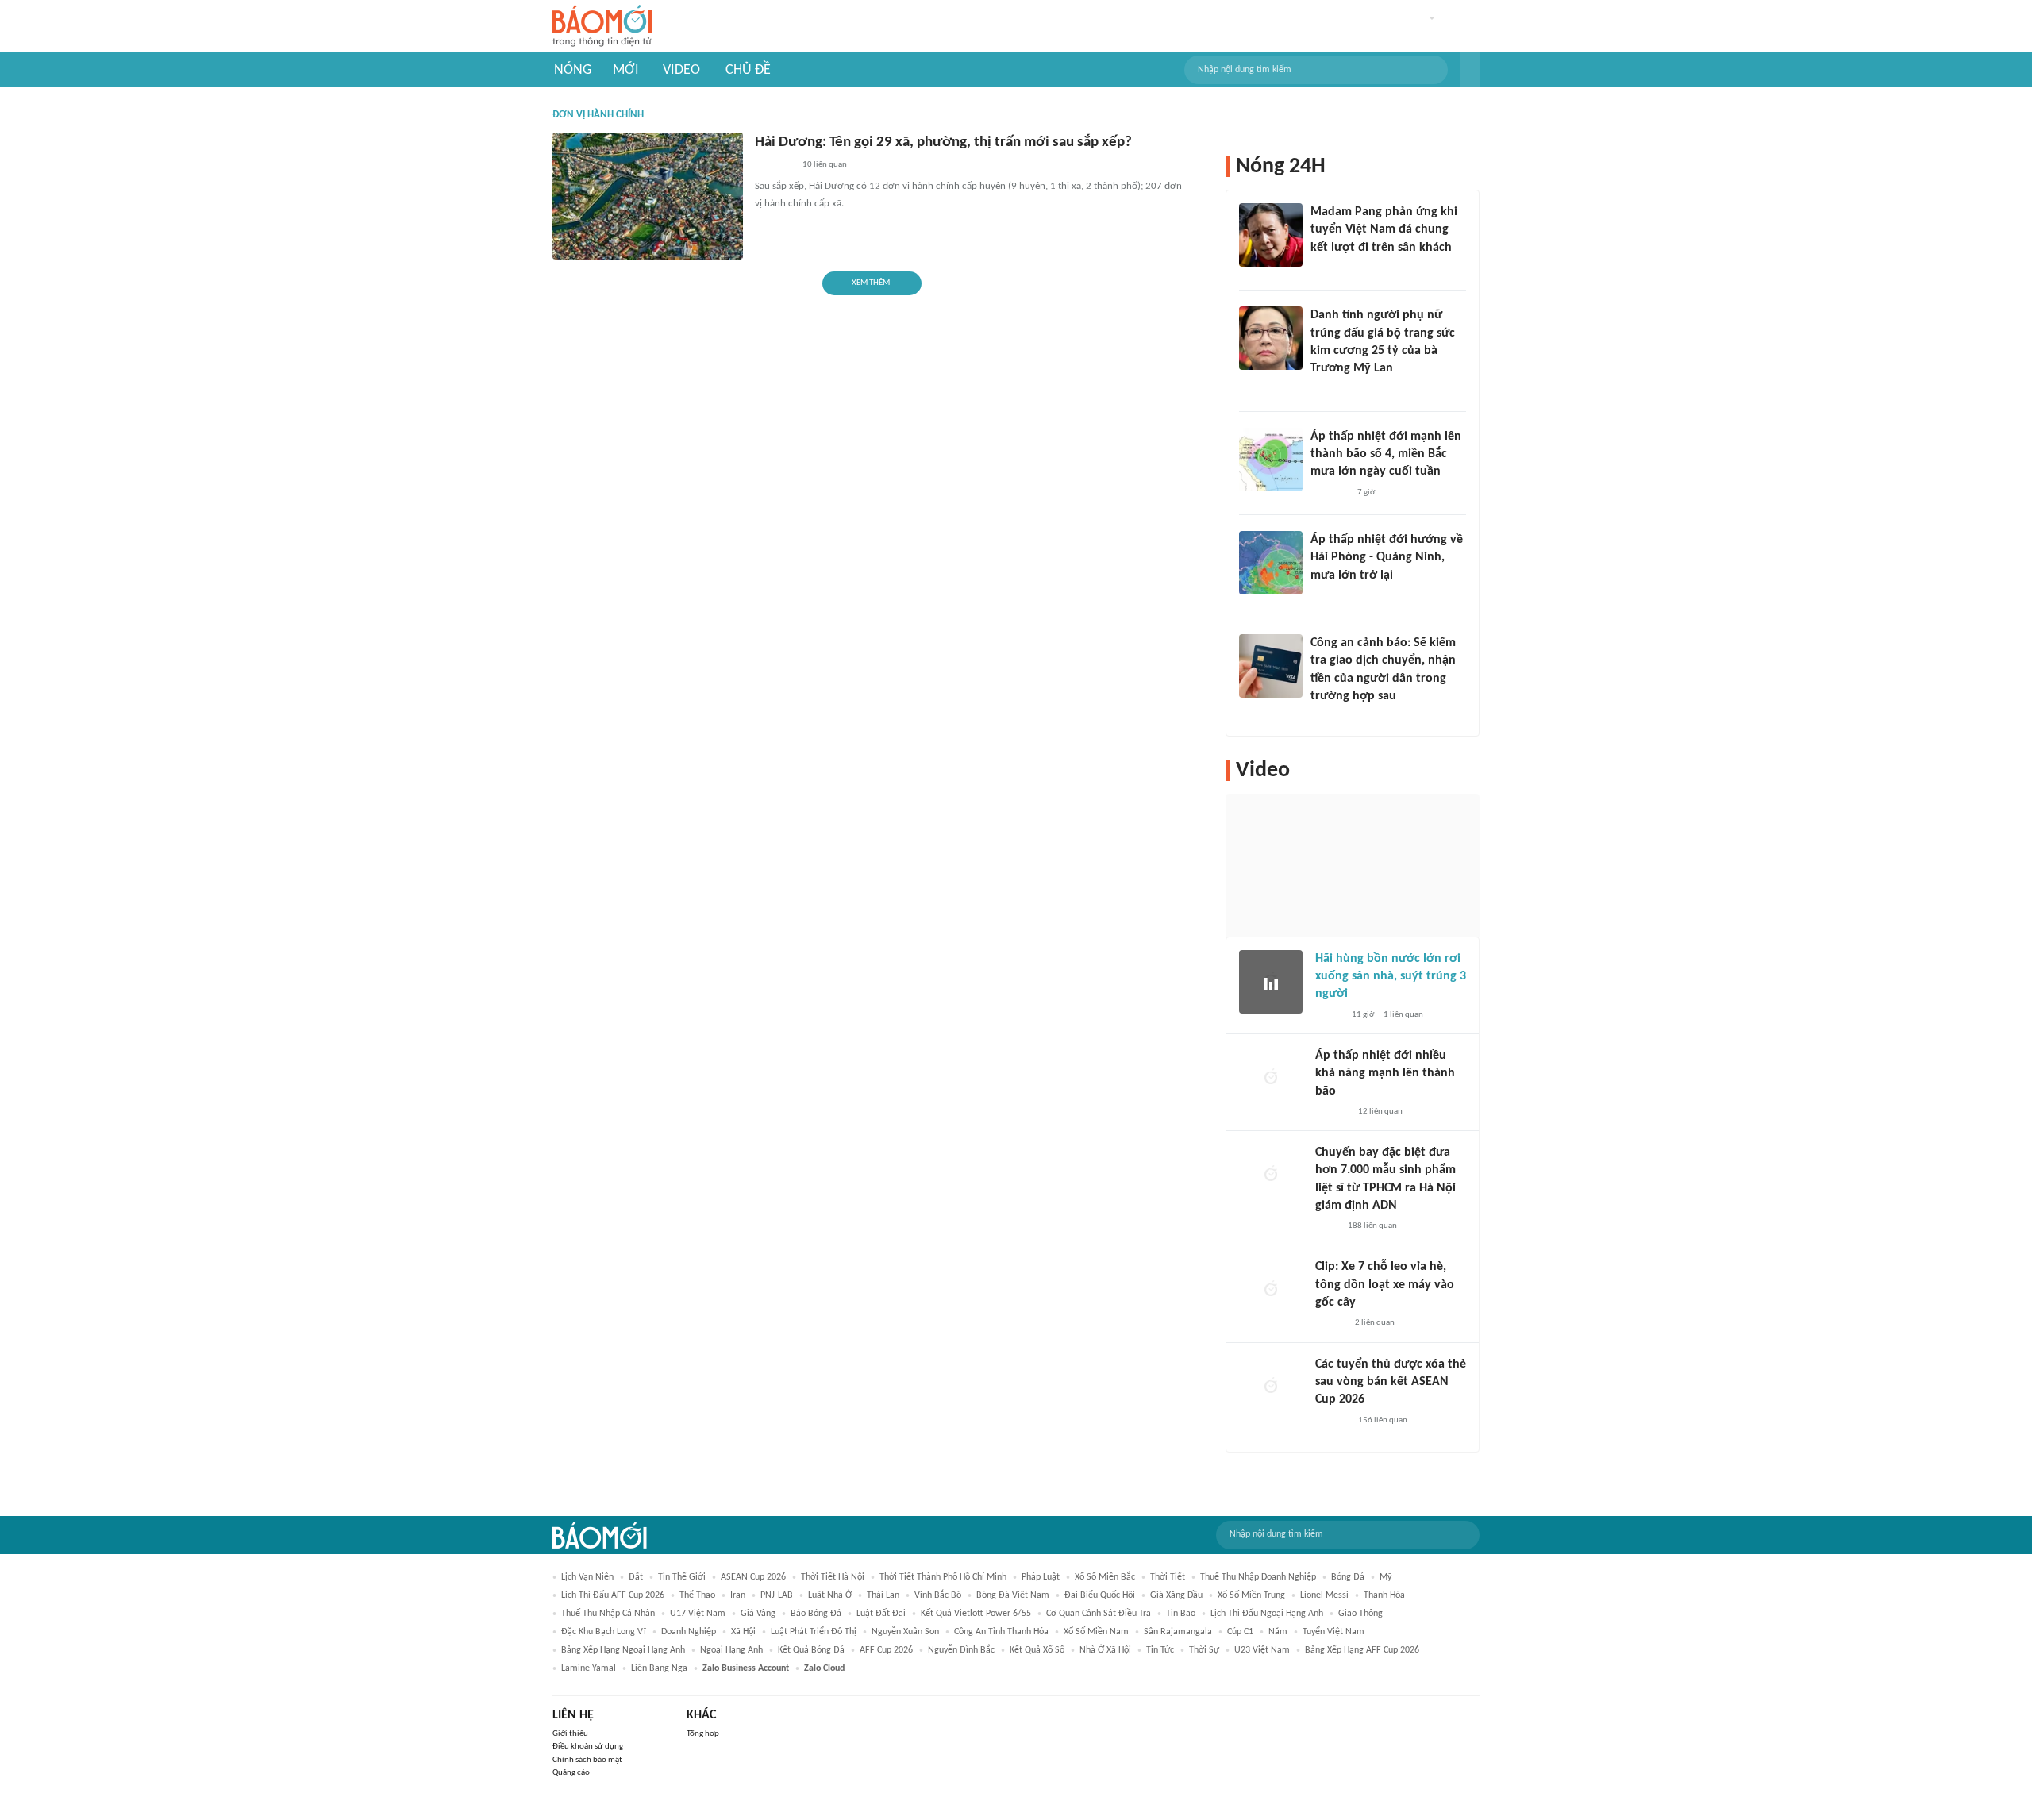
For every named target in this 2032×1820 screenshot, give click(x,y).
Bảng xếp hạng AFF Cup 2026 (1362, 1650)
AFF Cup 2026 (886, 1650)
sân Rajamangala (1178, 1632)
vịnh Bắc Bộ (938, 1595)
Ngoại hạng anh (731, 1650)
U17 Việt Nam (698, 1614)
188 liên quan (1372, 1226)
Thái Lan (883, 1595)
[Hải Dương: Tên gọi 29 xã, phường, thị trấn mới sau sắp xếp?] (648, 196)
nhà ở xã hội (1105, 1650)
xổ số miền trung (1251, 1595)
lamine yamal (589, 1668)
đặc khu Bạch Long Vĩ (604, 1632)
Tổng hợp (703, 1734)
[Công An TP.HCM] (1327, 1226)
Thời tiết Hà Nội (833, 1577)
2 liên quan (1375, 1323)
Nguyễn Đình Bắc (961, 1650)
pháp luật (1041, 1577)
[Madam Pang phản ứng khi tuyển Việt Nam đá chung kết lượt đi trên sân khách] (1271, 235)
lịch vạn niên (587, 1577)
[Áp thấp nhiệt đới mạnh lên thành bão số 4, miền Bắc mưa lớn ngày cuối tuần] (1271, 460)
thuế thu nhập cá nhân (608, 1614)
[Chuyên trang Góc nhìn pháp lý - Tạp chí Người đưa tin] (1321, 718)
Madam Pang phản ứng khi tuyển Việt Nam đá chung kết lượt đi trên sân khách (1384, 230)
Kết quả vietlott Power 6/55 (976, 1614)
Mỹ (1385, 1577)
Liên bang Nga (659, 1668)
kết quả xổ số (1037, 1650)
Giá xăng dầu (1176, 1595)
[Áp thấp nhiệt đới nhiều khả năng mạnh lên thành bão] (1271, 1079)
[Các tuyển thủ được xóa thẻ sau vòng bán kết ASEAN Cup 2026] (1271, 1387)
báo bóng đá (816, 1614)
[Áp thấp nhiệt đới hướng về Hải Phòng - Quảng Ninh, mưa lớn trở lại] (1271, 563)
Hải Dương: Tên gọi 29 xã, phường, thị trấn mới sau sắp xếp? (943, 142)
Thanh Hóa (1384, 1595)
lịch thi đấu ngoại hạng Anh (1267, 1614)
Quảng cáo (571, 1773)
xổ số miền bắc (1105, 1577)
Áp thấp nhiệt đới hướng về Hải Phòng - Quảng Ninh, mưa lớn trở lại (1387, 558)
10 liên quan (825, 165)
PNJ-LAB (777, 1595)
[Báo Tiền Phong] (1326, 596)
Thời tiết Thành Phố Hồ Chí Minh (943, 1577)
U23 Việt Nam (1262, 1650)
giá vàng (758, 1614)
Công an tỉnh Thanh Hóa (1001, 1632)
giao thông (1360, 1614)
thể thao (697, 1595)
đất (636, 1577)
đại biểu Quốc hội (1100, 1595)
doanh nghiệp (689, 1632)
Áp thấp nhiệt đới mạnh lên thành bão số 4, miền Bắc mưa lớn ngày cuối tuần (1386, 454)
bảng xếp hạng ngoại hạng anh (623, 1650)
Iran (738, 1595)
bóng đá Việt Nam (1013, 1595)
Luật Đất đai (881, 1614)
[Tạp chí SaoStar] (1327, 268)
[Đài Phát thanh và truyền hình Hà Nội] (1332, 1112)
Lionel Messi (1324, 1595)
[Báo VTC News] (1329, 493)
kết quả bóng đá (811, 1650)
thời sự (1204, 1650)
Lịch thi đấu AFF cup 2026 (613, 1595)
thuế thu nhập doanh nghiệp (1258, 1577)
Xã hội (743, 1632)
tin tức (1160, 1650)
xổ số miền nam (1096, 1632)
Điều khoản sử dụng (588, 1747)
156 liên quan (1383, 1420)
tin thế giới (682, 1577)
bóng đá (1348, 1577)
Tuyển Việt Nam (1333, 1632)
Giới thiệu (570, 1734)
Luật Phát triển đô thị (814, 1632)
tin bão (1181, 1614)
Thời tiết (1168, 1577)
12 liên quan (1380, 1112)
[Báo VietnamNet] (1324, 390)
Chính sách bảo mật (587, 1760)
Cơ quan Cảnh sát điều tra (1099, 1614)
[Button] (1470, 70)
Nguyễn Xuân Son (905, 1632)
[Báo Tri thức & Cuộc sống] (774, 166)
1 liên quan (1403, 1015)
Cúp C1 (1240, 1632)
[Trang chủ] (602, 27)
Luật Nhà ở (830, 1595)
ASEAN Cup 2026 (753, 1577)
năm (1278, 1632)
